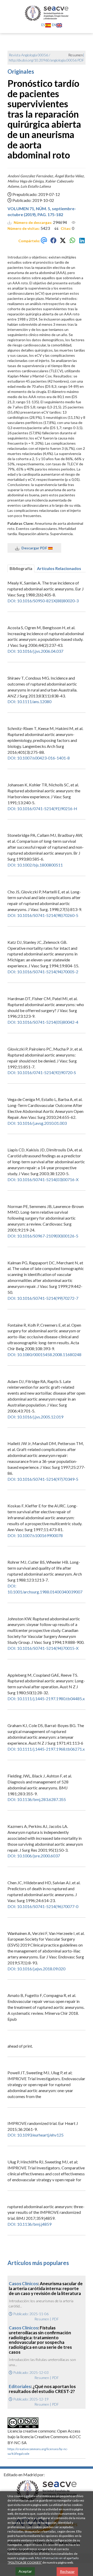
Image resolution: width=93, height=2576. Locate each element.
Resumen (42, 2319)
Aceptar (25, 2571)
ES (43, 25)
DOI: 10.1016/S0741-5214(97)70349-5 (43, 1479)
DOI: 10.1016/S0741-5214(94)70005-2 (43, 972)
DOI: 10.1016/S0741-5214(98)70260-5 (43, 915)
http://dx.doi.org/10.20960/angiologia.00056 (43, 60)
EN (54, 25)
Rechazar (67, 2571)
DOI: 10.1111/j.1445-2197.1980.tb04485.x (46, 1699)
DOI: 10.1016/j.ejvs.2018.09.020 (36, 1969)
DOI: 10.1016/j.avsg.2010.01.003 (37, 1123)
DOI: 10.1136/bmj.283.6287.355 (37, 1799)
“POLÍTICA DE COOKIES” (25, 2562)
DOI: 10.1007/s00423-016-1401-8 (39, 758)
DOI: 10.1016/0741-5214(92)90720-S (42, 1072)
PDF (81, 60)
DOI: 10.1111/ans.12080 (29, 701)
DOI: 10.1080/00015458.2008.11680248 (44, 1354)
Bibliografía (21, 568)
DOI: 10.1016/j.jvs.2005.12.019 (35, 1417)
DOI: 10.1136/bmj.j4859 (29, 2224)
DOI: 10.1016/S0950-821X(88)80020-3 (43, 601)
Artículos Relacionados (59, 568)
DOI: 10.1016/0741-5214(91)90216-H (42, 808)
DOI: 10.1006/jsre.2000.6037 (34, 1856)
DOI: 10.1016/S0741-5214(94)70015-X (43, 1648)
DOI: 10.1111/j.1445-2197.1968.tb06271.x (46, 1749)
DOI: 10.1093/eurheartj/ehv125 (36, 2135)
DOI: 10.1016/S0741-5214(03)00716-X (43, 1179)
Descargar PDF (34, 548)
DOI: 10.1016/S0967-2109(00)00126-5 (43, 1236)
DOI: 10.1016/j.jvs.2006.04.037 (35, 651)
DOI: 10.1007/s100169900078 (35, 1535)
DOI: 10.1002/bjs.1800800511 (35, 865)
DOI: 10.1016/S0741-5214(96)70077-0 (43, 1906)
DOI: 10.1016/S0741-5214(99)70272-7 (43, 1298)
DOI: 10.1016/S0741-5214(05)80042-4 (43, 1022)
